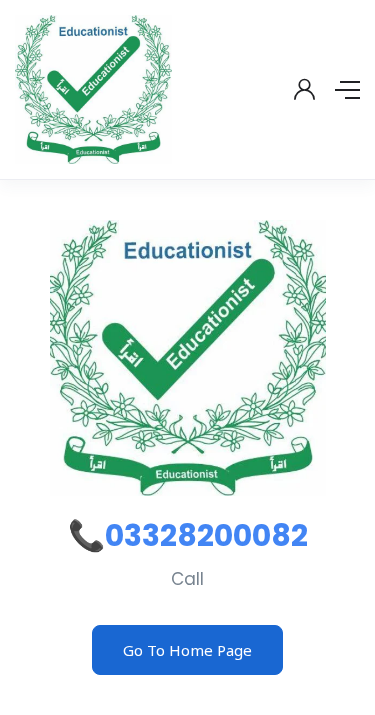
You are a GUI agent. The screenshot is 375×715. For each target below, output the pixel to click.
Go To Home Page (187, 650)
